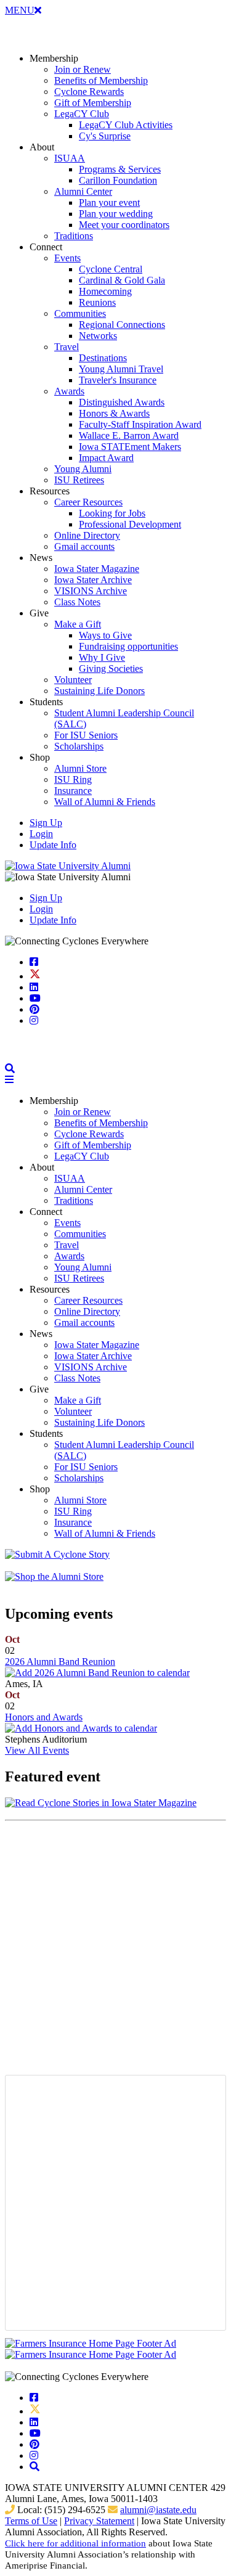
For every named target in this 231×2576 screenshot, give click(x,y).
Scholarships (79, 746)
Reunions (97, 302)
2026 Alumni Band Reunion (60, 1662)
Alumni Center (83, 191)
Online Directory (87, 535)
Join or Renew (83, 69)
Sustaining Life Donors (99, 691)
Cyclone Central (111, 269)
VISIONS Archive (91, 591)
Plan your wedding (116, 214)
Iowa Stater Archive (93, 580)
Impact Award (106, 458)
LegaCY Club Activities (126, 125)
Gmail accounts (84, 546)
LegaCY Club (82, 114)
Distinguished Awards (122, 402)
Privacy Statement (99, 2521)
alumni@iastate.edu (158, 2510)
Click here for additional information (75, 2543)
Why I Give (102, 657)
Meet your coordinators (124, 225)
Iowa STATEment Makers (130, 447)
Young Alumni (83, 469)
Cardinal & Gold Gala (122, 280)
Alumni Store (80, 768)
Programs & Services (120, 169)
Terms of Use (31, 2521)
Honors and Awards (44, 1717)
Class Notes (77, 602)
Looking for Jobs (112, 513)
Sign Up (46, 823)
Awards (69, 391)
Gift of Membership (93, 103)
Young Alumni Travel (121, 369)
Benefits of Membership (101, 80)
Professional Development (130, 524)
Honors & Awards (114, 413)
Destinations (103, 358)
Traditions (74, 236)
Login (41, 834)
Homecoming (105, 291)
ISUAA (70, 158)
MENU (23, 10)
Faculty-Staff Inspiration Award (140, 424)
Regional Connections (122, 325)
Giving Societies (111, 669)
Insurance (73, 791)
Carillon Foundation (118, 180)
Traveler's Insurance (118, 380)
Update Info (53, 845)
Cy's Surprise (105, 136)
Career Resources (88, 502)
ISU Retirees (79, 480)
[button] (10, 1069)
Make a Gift (78, 624)
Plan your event (109, 202)
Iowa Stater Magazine (97, 569)
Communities (80, 313)
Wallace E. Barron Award (129, 435)
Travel (67, 347)
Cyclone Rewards (89, 92)
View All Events (37, 1750)
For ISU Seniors (86, 735)
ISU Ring (73, 779)
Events (67, 258)
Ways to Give (105, 635)
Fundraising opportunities (128, 646)
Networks (98, 336)
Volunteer (73, 680)
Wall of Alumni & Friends (105, 802)
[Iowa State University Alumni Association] (68, 866)
